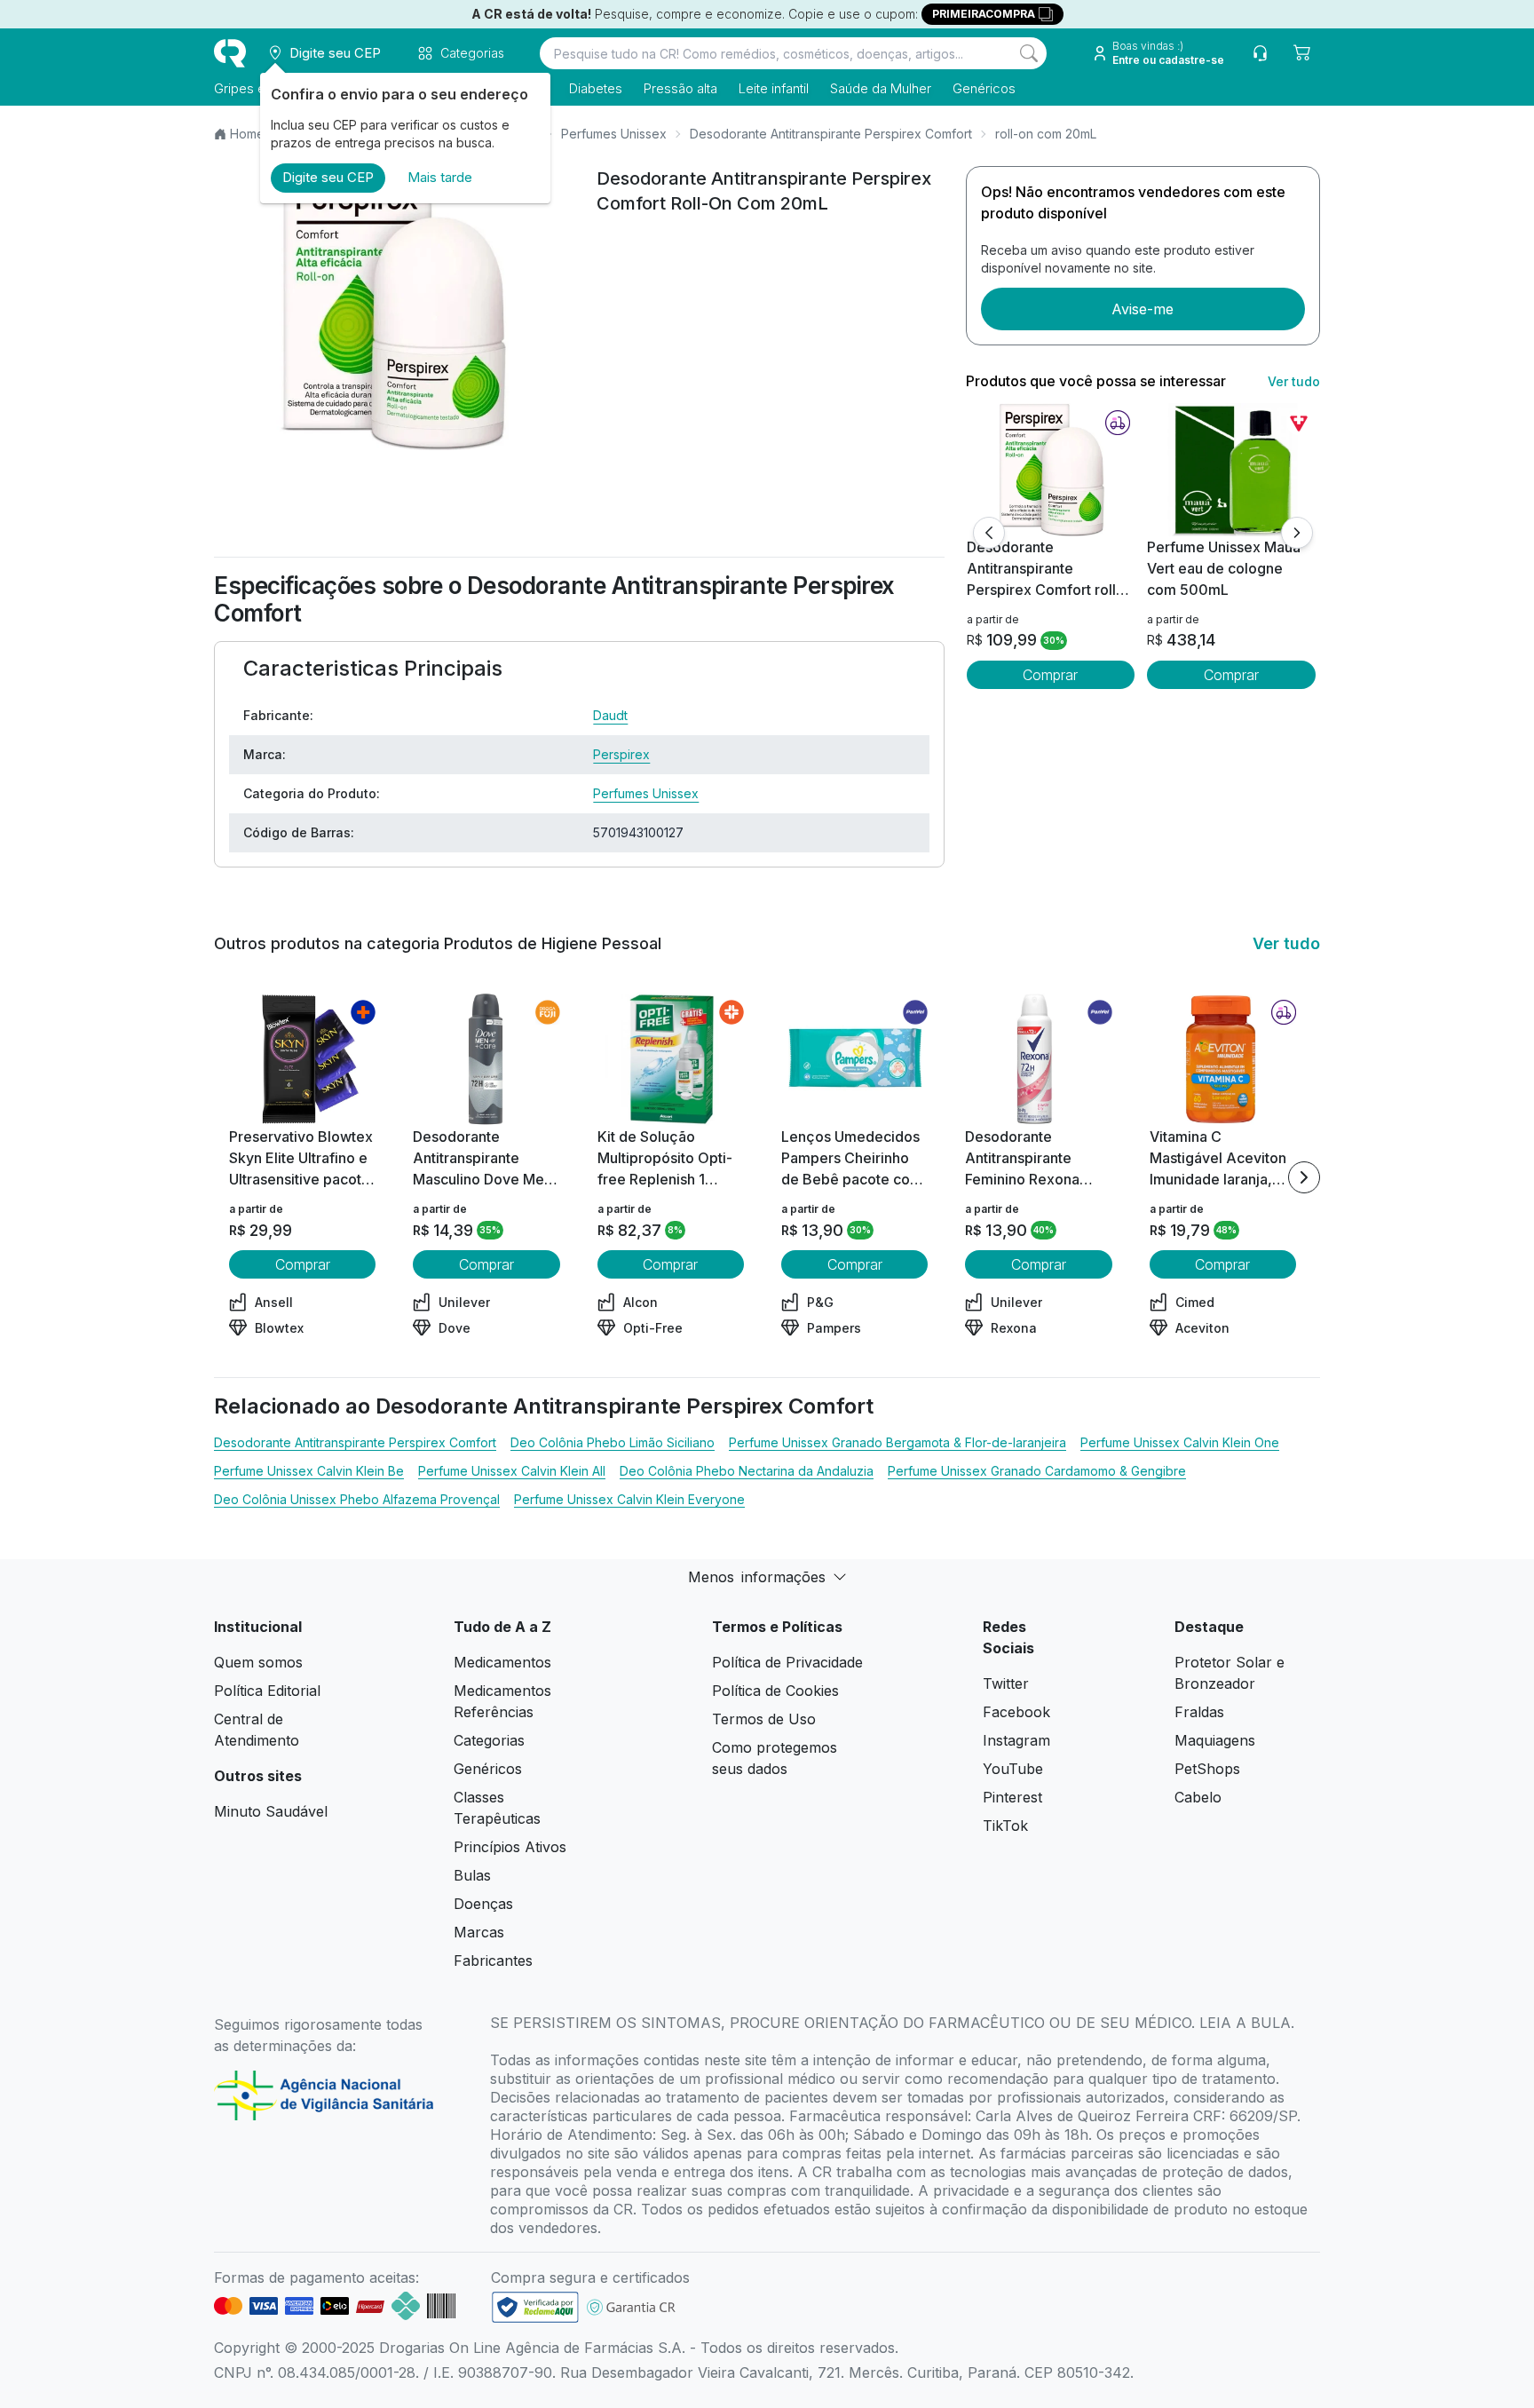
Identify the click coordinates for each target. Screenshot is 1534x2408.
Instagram (1016, 1740)
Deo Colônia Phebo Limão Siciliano (613, 1442)
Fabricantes (493, 1960)
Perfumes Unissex (614, 134)
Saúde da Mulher (881, 88)
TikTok (1005, 1826)
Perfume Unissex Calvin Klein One (1180, 1442)
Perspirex (621, 754)
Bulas (472, 1875)
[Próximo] (1297, 533)
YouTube (1013, 1769)
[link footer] (535, 2307)
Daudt (610, 715)
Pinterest (1012, 1797)
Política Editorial (267, 1691)
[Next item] (1304, 1177)
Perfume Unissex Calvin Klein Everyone (629, 1499)
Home (247, 134)
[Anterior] (989, 533)
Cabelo (1198, 1797)
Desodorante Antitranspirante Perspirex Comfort (831, 134)
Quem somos (258, 1662)
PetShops (1207, 1769)
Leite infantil (774, 88)
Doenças (483, 1904)
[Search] (1029, 53)
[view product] (1050, 470)
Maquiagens (1215, 1740)
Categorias (489, 1740)
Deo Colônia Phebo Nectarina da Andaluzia (747, 1471)
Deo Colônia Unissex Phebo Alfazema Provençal (357, 1499)
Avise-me (1143, 309)
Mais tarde (440, 177)
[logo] (230, 53)
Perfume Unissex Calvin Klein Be (309, 1471)
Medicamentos (502, 1662)
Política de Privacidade (787, 1662)
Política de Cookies (775, 1691)
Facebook (1016, 1712)
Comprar (1050, 675)
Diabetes (596, 88)
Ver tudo (1294, 381)
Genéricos (984, 88)
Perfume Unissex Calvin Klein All (512, 1471)
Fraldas (1199, 1712)
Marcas (479, 1932)
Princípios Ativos (510, 1847)
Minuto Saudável (271, 1811)
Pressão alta (680, 88)
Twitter (1006, 1683)
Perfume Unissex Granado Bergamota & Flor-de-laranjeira (897, 1442)
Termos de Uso (764, 1719)
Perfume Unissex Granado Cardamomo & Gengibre (1037, 1471)
